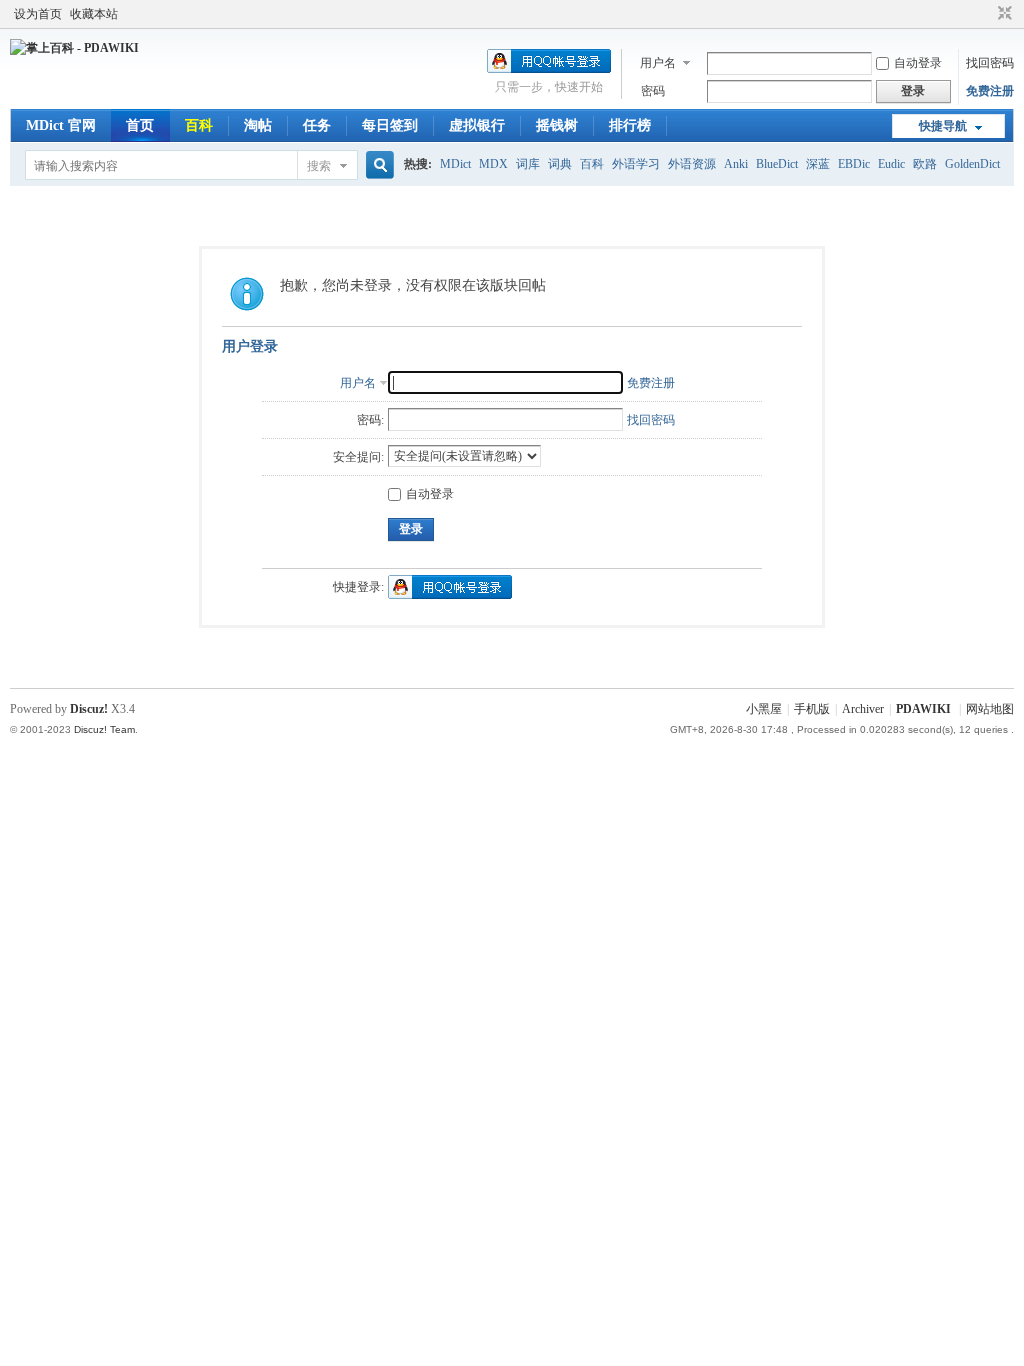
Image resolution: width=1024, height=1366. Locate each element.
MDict (455, 164)
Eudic (891, 164)
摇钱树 (557, 125)
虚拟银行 (477, 125)
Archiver (863, 709)
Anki (736, 164)
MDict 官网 (61, 125)
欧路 (925, 164)
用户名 (658, 63)
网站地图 (990, 709)
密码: (370, 420)
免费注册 (990, 91)
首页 (140, 125)
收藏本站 (94, 14)
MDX (493, 164)
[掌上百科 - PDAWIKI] (74, 48)
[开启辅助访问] (986, 14)
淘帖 (258, 125)
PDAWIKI (923, 709)
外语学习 (636, 164)
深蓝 (818, 164)
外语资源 (692, 164)
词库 (528, 164)
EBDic (854, 164)
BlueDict (777, 164)
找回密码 (990, 63)
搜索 (319, 166)
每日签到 (390, 125)
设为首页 (38, 14)
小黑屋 (764, 709)
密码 (653, 91)
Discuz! (89, 709)
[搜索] (377, 165)
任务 (317, 125)
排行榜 (630, 125)
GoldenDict (972, 164)
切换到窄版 (1002, 14)
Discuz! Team (104, 729)
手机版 (812, 709)
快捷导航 (943, 126)
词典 (560, 164)
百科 (199, 125)
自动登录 (918, 63)
